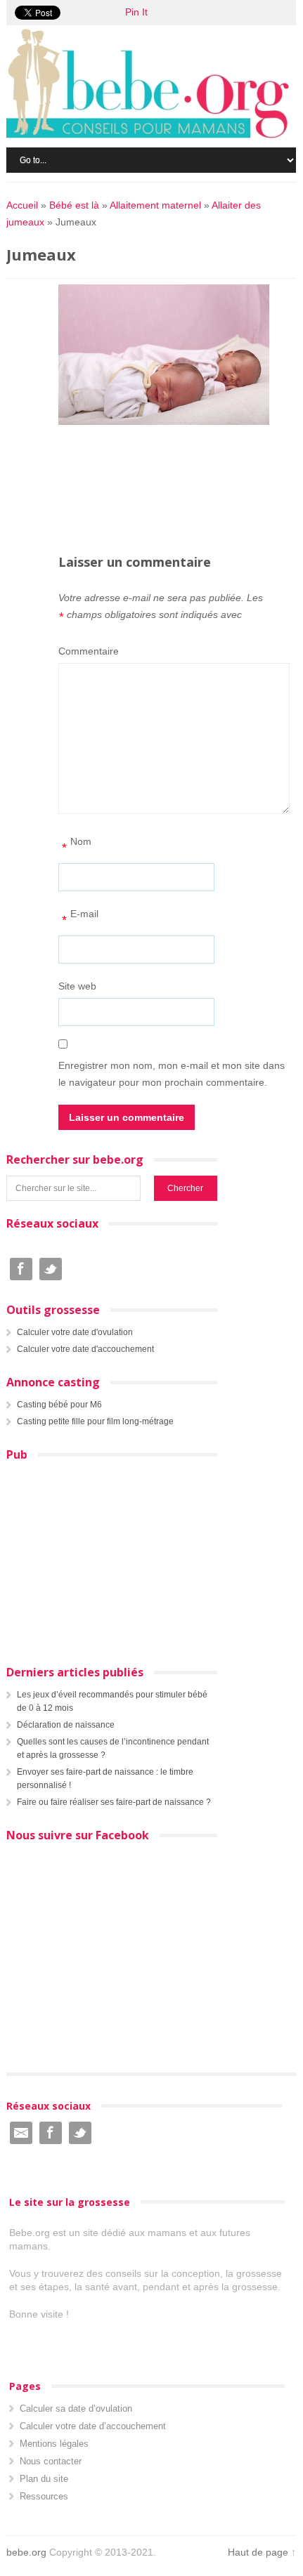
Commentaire (89, 651)
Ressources (44, 2496)
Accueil (22, 205)
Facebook (21, 1269)
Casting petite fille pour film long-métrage (95, 1421)
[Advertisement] (180, 461)
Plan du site (44, 2479)
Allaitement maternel (155, 205)
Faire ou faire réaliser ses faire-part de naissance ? (114, 1802)
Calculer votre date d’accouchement (93, 2426)
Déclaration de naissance (66, 1725)
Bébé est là (74, 205)
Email (21, 2133)
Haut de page (258, 2552)
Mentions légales (54, 2444)
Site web (77, 986)
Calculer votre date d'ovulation (75, 1332)
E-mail (80, 918)
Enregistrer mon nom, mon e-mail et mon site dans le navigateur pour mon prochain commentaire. (172, 1074)
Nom (77, 845)
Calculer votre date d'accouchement (85, 1349)
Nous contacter (51, 2461)
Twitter (51, 1269)
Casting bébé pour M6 (59, 1405)
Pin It (136, 12)
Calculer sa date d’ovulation (76, 2409)
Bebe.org (155, 84)
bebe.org (26, 2552)
